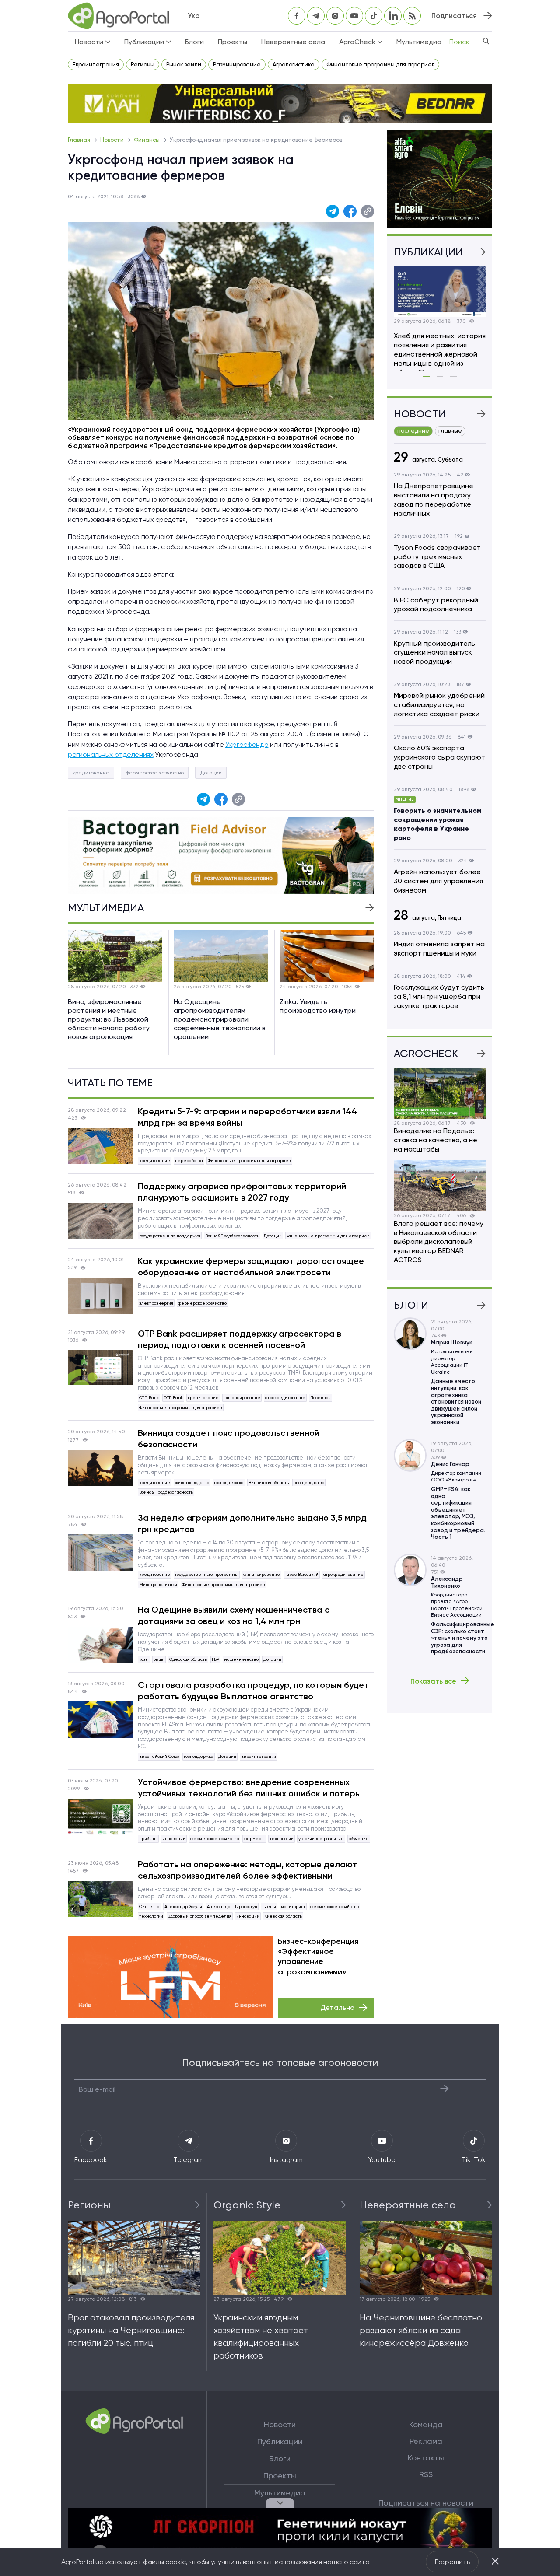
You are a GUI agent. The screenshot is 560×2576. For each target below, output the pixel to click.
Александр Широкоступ (232, 1906)
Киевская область (283, 1916)
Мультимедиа (419, 42)
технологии (282, 1839)
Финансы (147, 140)
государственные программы (207, 1574)
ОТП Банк (149, 1398)
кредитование (91, 773)
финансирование (242, 1398)
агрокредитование (285, 1398)
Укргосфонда (247, 744)
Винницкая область (269, 1482)
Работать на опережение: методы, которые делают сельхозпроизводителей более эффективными (248, 1870)
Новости (113, 140)
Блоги (194, 42)
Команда (426, 2425)
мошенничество (241, 1659)
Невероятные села (293, 42)
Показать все (433, 1681)
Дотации (211, 773)
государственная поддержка (170, 1236)
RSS (426, 2474)
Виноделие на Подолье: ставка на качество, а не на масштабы (436, 1140)
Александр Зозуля (183, 1906)
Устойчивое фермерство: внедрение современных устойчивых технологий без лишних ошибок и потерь (249, 1788)
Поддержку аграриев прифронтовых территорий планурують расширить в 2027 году (242, 1192)
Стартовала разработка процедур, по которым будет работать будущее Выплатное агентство (253, 1690)
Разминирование (237, 65)
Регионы (143, 65)
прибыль (148, 1839)
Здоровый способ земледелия (200, 1916)
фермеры (254, 1839)
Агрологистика (294, 65)
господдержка (229, 1482)
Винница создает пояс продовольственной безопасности (229, 1438)
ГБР (215, 1659)
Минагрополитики (158, 1584)
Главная (80, 140)
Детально (337, 2007)
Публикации (280, 2442)
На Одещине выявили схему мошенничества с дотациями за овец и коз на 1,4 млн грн (234, 1615)
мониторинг (293, 1906)
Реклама (426, 2441)
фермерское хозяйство (155, 773)
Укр (194, 16)
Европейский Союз (159, 1756)
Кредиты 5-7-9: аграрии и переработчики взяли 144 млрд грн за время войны (247, 1117)
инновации (174, 1839)
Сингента (149, 1906)
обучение (359, 1839)
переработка (189, 1160)
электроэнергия (156, 1303)
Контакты (426, 2458)
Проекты (233, 42)
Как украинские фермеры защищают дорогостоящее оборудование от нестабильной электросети (251, 1267)
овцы (159, 1659)
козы (144, 1659)
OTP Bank (173, 1398)
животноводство (192, 1482)
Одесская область (188, 1659)
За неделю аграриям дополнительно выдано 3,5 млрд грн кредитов (252, 1523)
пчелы (269, 1906)
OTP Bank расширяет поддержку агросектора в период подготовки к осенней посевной (240, 1339)
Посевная (320, 1398)
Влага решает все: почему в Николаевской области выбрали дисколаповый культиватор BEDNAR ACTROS (439, 1242)
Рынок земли (184, 65)
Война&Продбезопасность (232, 1236)
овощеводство (309, 1482)
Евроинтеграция (96, 65)
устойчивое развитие (321, 1839)
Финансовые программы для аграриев (380, 65)
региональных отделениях (111, 754)
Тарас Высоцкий (302, 1574)
